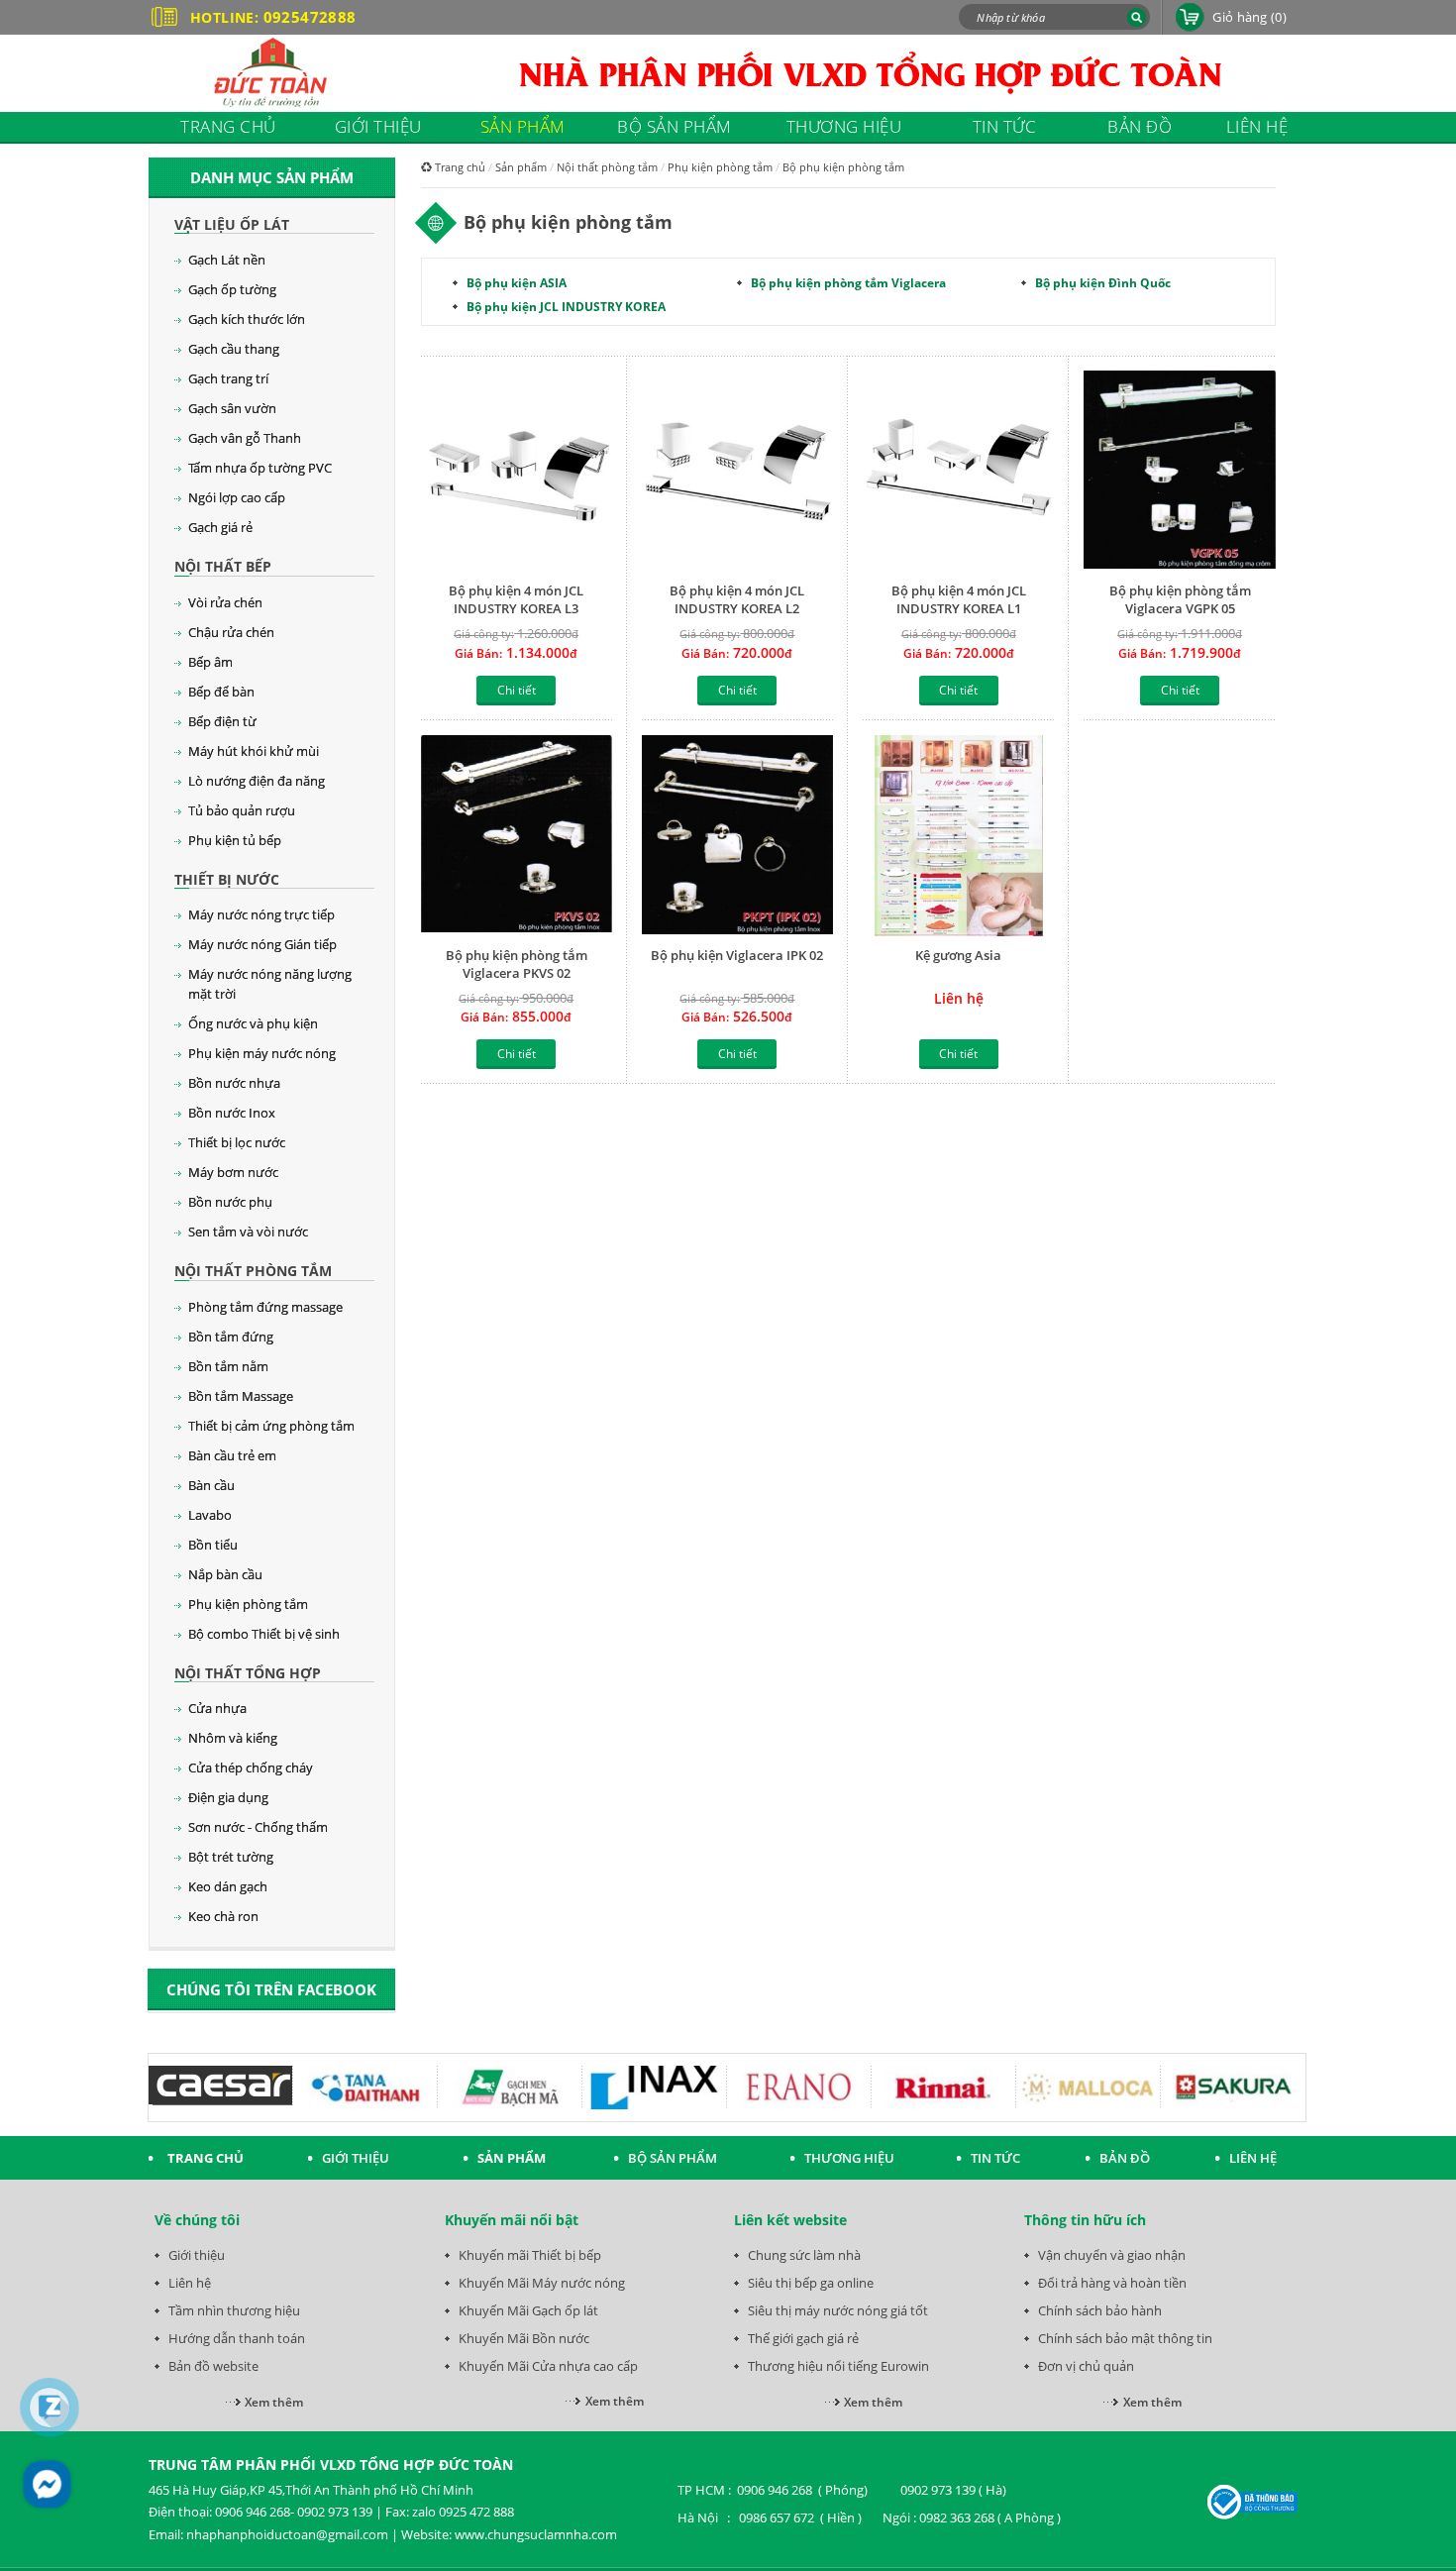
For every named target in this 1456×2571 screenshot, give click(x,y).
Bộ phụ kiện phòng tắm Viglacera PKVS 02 (517, 964)
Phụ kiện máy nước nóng (262, 1053)
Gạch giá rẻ (220, 527)
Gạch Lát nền (227, 260)
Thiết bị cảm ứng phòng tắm (271, 1426)
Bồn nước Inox (232, 1113)
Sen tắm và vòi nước (248, 1232)
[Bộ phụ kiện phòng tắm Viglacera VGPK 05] (1179, 471)
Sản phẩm (521, 167)
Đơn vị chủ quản (1086, 2366)
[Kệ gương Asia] (958, 836)
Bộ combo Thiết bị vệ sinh (264, 1634)
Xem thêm (274, 2402)
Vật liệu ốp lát (232, 224)
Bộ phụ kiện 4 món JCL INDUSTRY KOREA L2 (737, 599)
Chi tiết (517, 690)
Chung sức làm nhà (804, 2255)
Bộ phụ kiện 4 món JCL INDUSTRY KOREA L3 (516, 599)
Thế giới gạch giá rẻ (803, 2338)
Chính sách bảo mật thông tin (1125, 2338)
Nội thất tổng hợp (248, 1673)
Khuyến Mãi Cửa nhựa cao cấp (548, 2366)
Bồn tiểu (213, 1545)
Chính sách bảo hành (1100, 2310)
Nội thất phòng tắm (253, 1271)
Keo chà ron (223, 1916)
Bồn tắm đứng (231, 1337)
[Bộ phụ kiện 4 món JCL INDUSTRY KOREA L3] (517, 471)
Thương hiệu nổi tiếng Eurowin (838, 2366)
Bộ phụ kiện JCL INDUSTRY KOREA (566, 307)
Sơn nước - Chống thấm (258, 1827)
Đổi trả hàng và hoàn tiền (1112, 2283)
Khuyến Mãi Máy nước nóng (542, 2283)
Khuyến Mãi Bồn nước (524, 2338)
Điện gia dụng (228, 1797)
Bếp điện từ (222, 721)
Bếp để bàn (221, 692)
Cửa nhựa (217, 1708)
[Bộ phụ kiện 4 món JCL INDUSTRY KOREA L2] (737, 471)
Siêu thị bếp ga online (811, 2283)
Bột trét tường (231, 1857)
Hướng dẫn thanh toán (237, 2338)
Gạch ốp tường (232, 289)
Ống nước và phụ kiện (253, 1023)
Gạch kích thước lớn (247, 319)
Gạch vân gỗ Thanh (245, 438)
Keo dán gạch (228, 1886)
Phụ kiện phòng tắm (248, 1604)
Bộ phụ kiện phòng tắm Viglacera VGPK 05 (1180, 599)
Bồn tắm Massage (241, 1396)
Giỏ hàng (1249, 17)
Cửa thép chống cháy (251, 1768)
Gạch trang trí (228, 378)
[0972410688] (50, 2408)
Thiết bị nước (227, 879)
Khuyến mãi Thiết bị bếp (530, 2255)
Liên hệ (190, 2283)
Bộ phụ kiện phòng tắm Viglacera (848, 283)
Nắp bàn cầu (225, 1574)
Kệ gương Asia (958, 955)
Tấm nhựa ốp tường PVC (260, 468)
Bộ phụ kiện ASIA (517, 283)
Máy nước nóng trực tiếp (261, 914)
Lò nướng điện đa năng (257, 781)
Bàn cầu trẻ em (232, 1455)
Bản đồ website (213, 2366)
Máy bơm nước (233, 1172)
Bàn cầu (211, 1485)
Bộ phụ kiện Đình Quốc (1103, 283)
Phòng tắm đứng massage (265, 1307)
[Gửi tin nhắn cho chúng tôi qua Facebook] (47, 2484)
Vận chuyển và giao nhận (1112, 2255)
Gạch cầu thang (234, 349)
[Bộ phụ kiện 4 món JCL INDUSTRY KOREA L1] (958, 471)
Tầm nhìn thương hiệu (234, 2310)
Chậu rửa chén (231, 632)
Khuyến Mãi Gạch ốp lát (528, 2310)
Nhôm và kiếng (233, 1738)
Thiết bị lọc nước (237, 1142)
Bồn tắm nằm (228, 1366)
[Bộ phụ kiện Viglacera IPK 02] (737, 836)
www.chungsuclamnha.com (536, 2534)
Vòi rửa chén (225, 602)
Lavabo (210, 1515)
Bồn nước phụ (230, 1202)
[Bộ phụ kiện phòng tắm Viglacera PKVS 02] (517, 836)
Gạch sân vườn (232, 408)
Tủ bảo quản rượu (242, 810)
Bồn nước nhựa (234, 1083)
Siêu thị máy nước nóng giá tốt (838, 2310)
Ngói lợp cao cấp (237, 497)
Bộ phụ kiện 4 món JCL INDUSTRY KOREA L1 (959, 599)
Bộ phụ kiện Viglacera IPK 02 (737, 955)
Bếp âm (210, 662)
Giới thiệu (197, 2255)
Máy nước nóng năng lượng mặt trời (270, 984)
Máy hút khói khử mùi (254, 751)
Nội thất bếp (223, 566)
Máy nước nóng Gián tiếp (262, 944)
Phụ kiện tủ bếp (235, 840)
